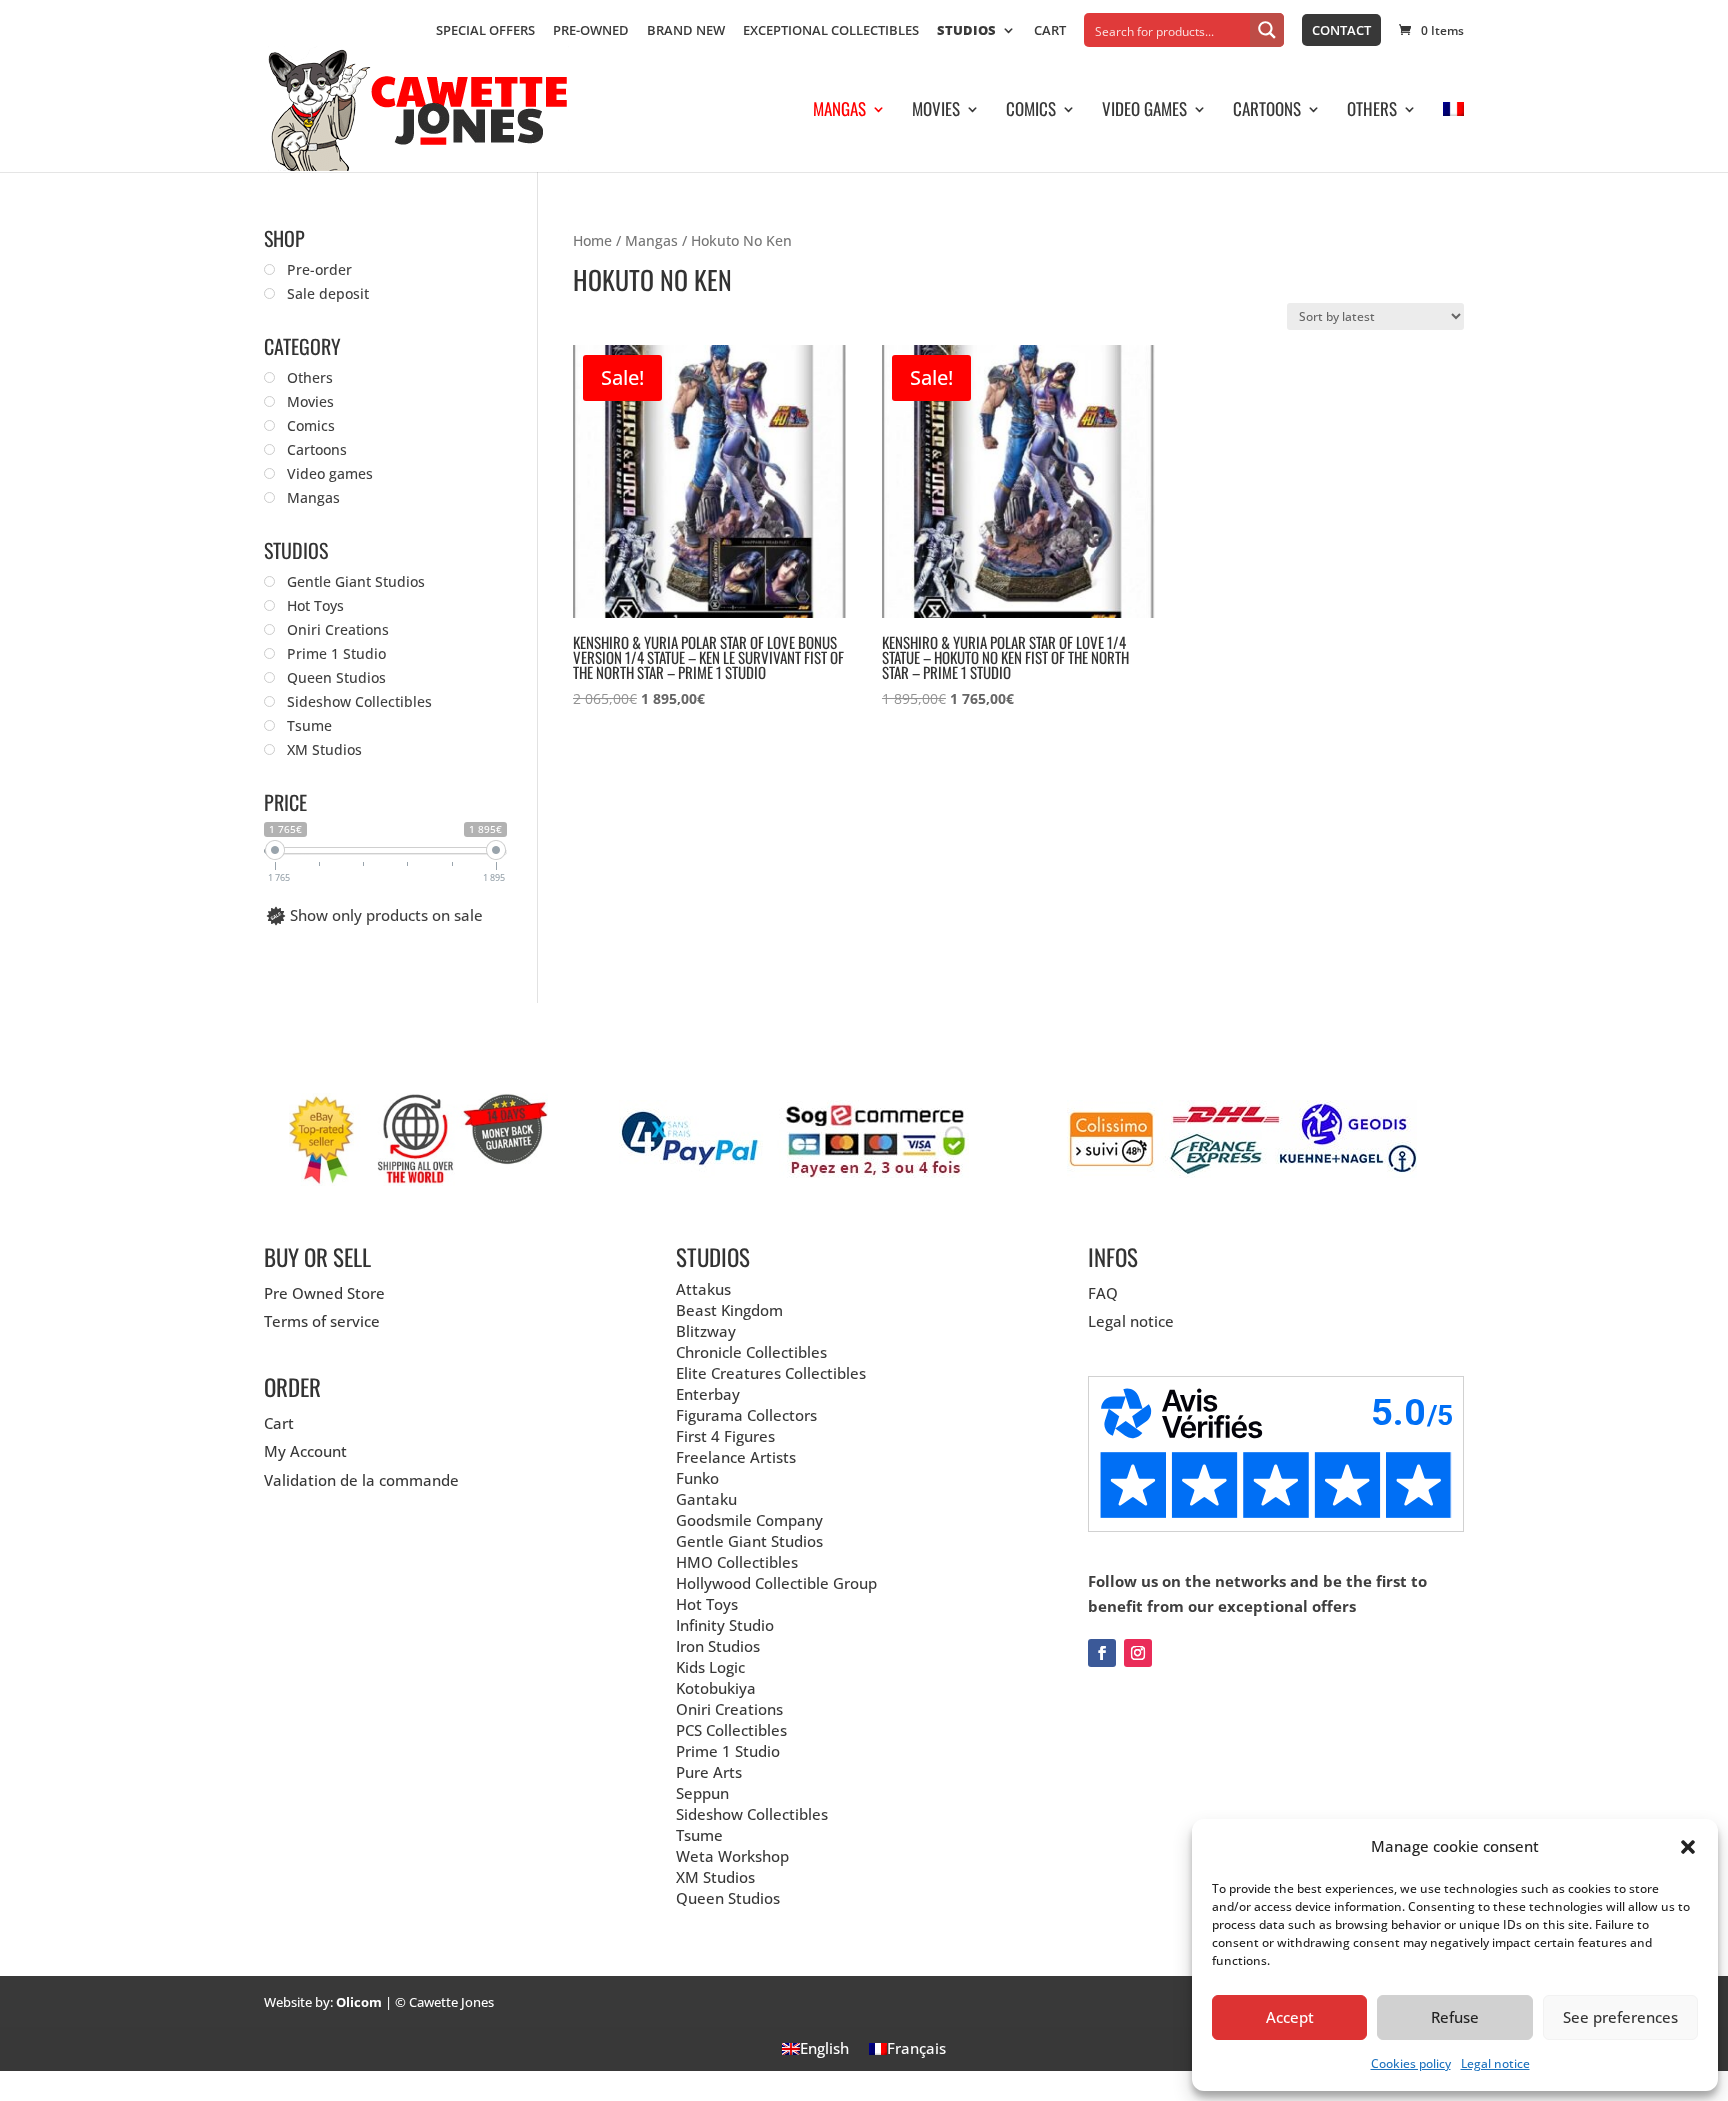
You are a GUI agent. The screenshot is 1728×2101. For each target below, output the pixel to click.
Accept (1290, 2017)
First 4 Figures (725, 1436)
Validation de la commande (361, 1480)
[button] (1688, 1847)
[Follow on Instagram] (1138, 1653)
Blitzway (706, 1331)
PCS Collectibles (731, 1730)
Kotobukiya (716, 1688)
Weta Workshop (732, 1856)
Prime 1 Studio (728, 1751)
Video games (1144, 111)
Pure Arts (709, 1772)
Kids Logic (710, 1667)
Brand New (686, 31)
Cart (1050, 31)
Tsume (699, 1835)
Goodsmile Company (749, 1520)
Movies (936, 111)
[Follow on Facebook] (1102, 1653)
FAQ (1103, 1293)
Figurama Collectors (746, 1415)
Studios (966, 31)
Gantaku (706, 1499)
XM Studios (715, 1877)
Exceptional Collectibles (831, 31)
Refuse (1455, 2017)
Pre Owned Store (324, 1293)
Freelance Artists (736, 1457)
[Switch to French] (1453, 137)
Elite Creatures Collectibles (771, 1373)
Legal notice (1495, 2063)
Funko (697, 1478)
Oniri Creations (729, 1709)
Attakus (703, 1289)
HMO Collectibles (737, 1562)
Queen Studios (728, 1898)
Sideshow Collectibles (752, 1814)
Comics (1031, 111)
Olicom (359, 2002)
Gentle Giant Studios (749, 1541)
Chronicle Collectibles (751, 1352)
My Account (305, 1451)
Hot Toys (707, 1604)
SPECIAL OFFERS (485, 31)
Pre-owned (591, 31)
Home (592, 240)
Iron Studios (718, 1646)
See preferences (1620, 2017)
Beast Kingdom (729, 1310)
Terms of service (322, 1321)
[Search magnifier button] (1267, 30)
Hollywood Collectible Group (776, 1583)
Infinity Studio (725, 1625)
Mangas (839, 111)
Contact (1341, 30)
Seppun (702, 1793)
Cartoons (1267, 111)
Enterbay (708, 1394)
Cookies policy (1411, 2063)
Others (1372, 111)
